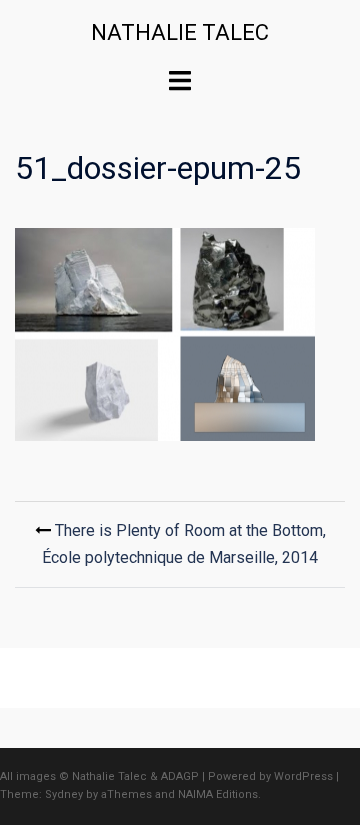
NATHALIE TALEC (180, 32)
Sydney (64, 794)
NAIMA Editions (218, 794)
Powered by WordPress (270, 776)
